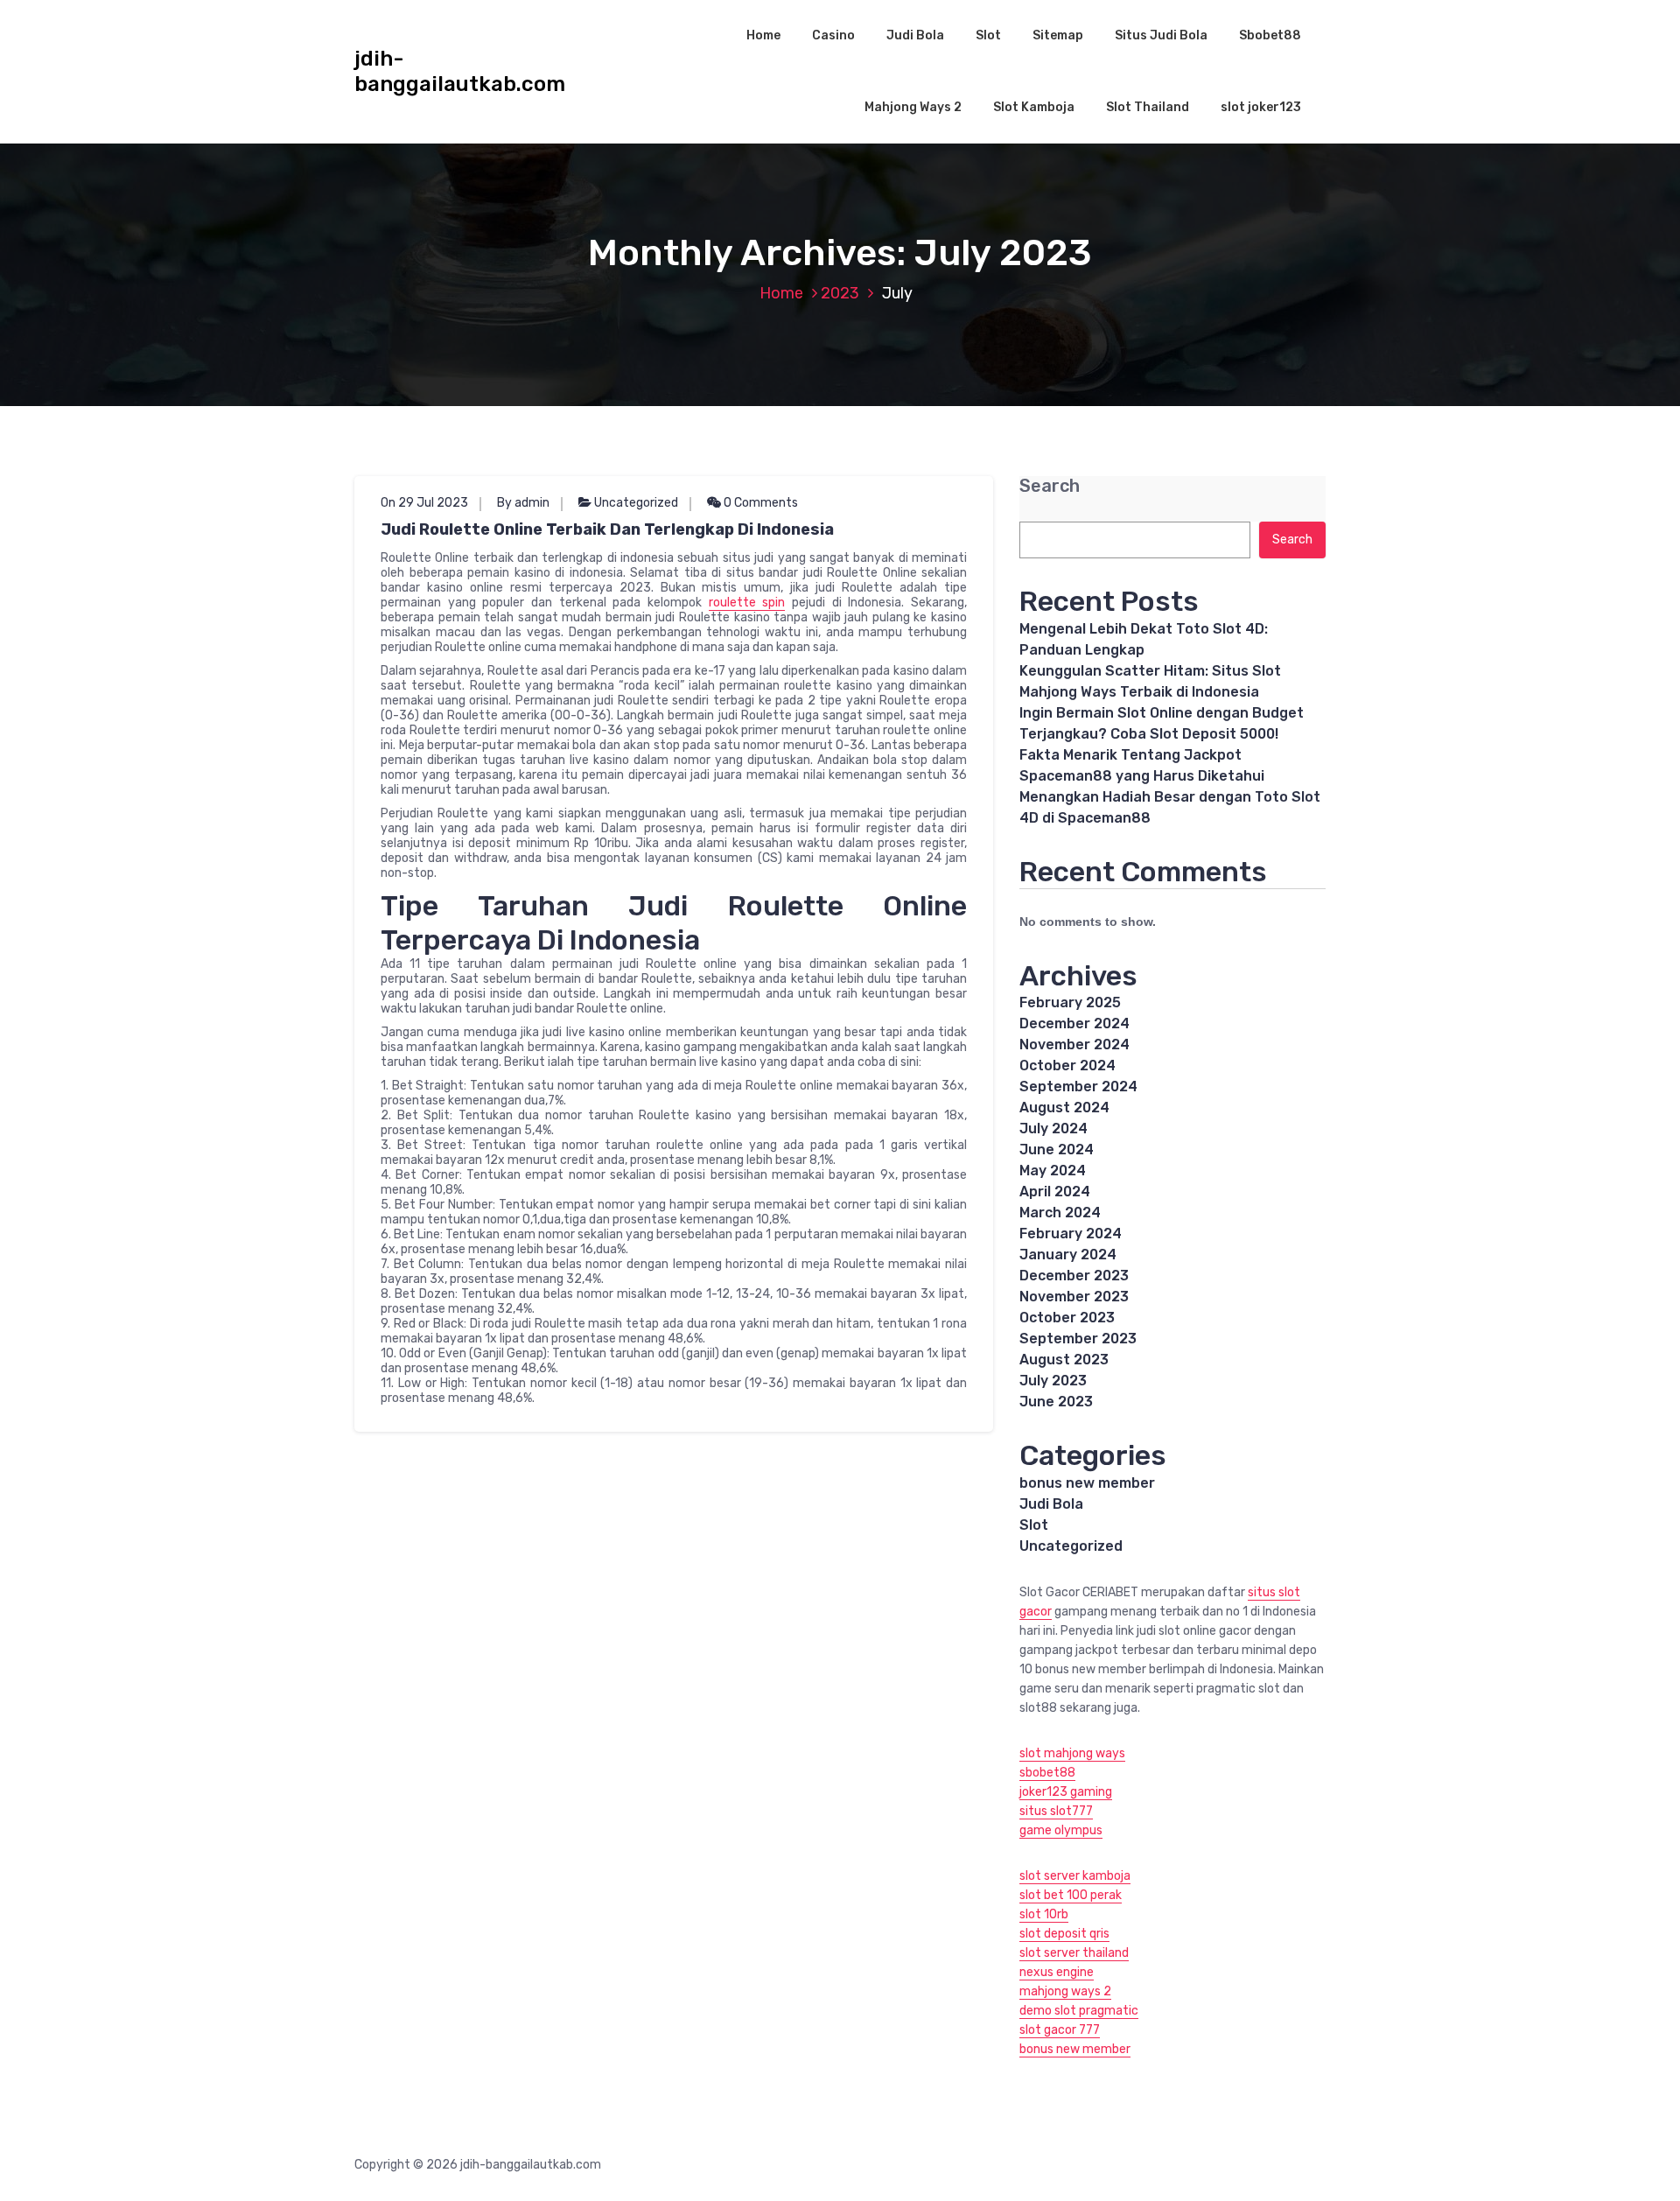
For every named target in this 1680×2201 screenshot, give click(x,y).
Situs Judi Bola (1161, 35)
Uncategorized (636, 503)
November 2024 (1074, 1044)
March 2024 (1060, 1213)
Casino (833, 35)
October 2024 (1067, 1065)
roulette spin (747, 603)
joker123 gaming (1066, 1792)
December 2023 (1074, 1276)
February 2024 (1071, 1234)
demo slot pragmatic (1079, 2011)
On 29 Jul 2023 (424, 503)
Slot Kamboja (1034, 107)
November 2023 (1074, 1297)
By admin (523, 503)
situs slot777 (1056, 1811)
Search (1050, 486)
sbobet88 (1047, 1773)
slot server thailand (1074, 1953)
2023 (840, 293)
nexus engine (1057, 1972)
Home (763, 35)
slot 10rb (1044, 1914)
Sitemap (1058, 35)
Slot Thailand (1148, 107)
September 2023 (1078, 1339)
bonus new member (1087, 1483)
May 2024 (1053, 1171)
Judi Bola (915, 35)
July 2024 (1053, 1129)
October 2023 (1067, 1318)
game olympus (1061, 1830)
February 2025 (1070, 1002)
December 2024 (1074, 1023)
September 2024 (1078, 1086)
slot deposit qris (1064, 1934)
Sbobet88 (1270, 35)
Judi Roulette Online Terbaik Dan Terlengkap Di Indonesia (607, 529)
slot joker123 (1261, 107)
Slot (988, 35)
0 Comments (759, 503)
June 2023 (1056, 1402)
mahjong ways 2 (1065, 1991)
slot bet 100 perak (1071, 1895)
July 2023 (1053, 1381)
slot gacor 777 (1060, 2030)
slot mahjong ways (1072, 1753)
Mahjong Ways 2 (913, 107)
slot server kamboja (1075, 1876)
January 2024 (1068, 1255)
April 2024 (1055, 1192)
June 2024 (1057, 1150)
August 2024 (1064, 1108)
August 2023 (1064, 1360)
